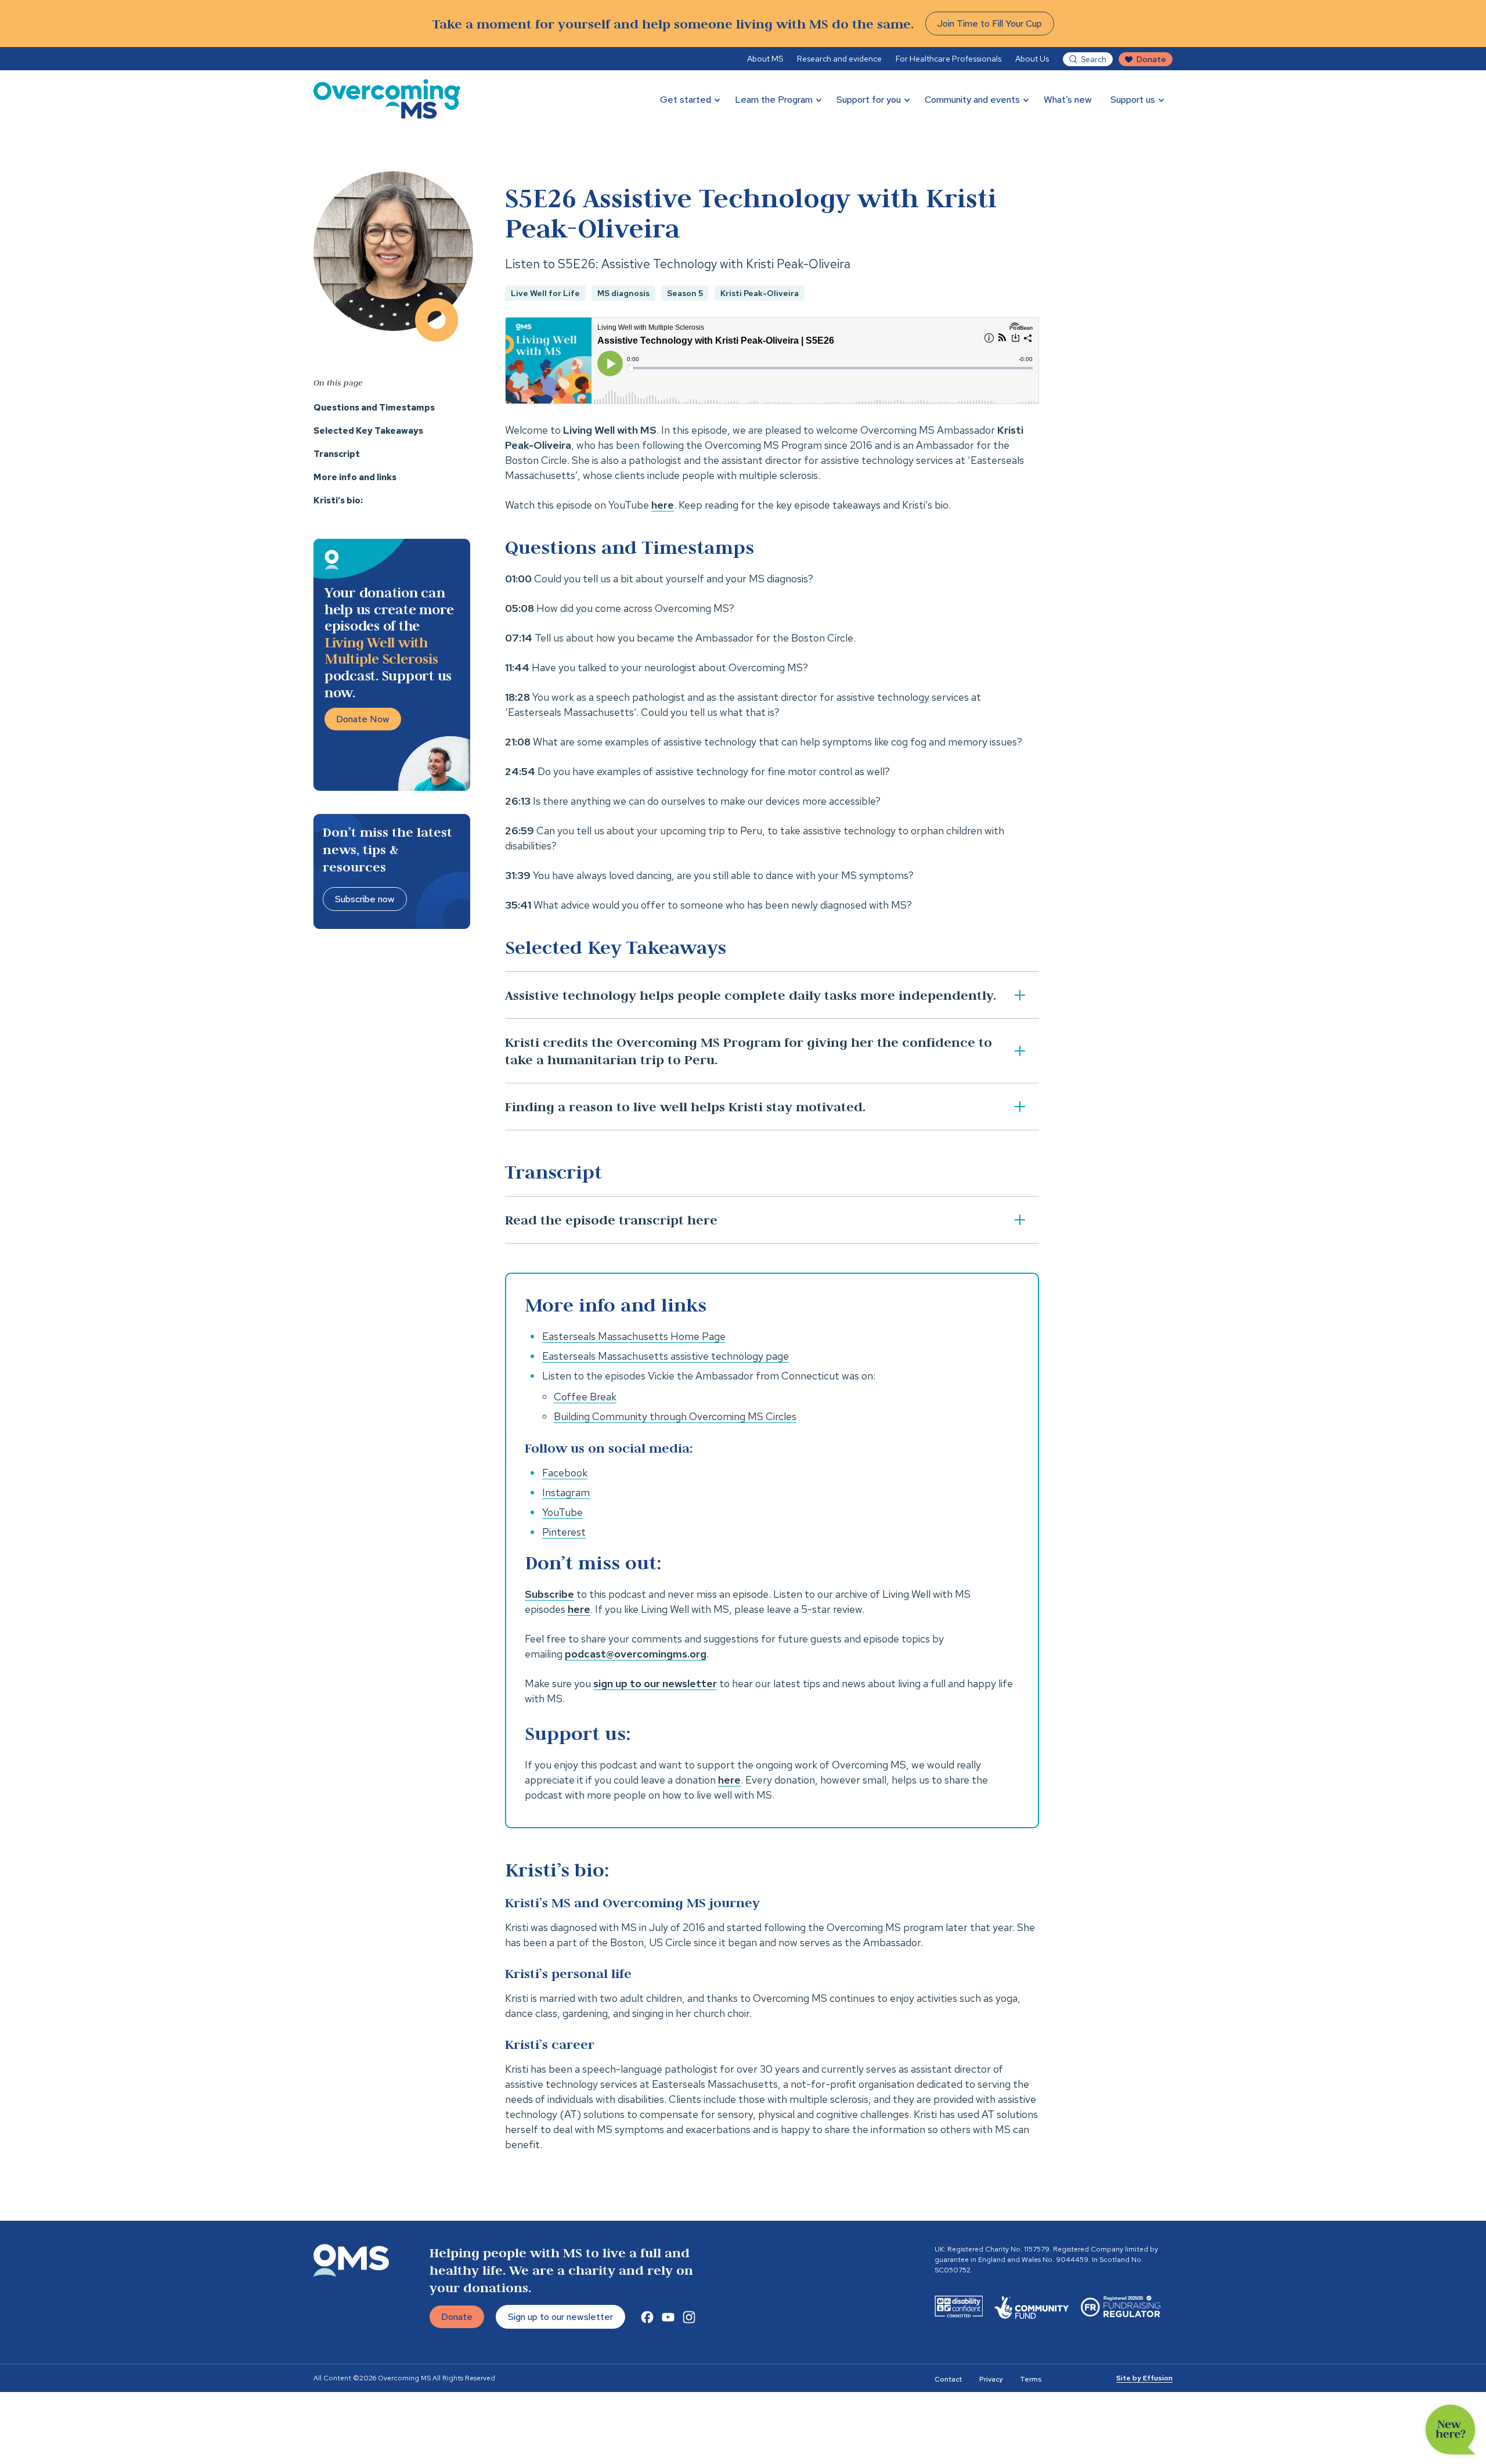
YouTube (562, 1512)
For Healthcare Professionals (948, 59)
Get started (686, 100)
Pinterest (564, 1532)
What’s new (1068, 100)
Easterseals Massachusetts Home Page (634, 1336)
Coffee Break (585, 1397)
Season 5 (685, 293)
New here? (1451, 2430)
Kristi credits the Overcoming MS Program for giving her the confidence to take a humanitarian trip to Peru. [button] (749, 1051)
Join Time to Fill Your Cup (990, 24)
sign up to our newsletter (655, 1683)
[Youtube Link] (668, 2317)
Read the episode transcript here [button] (611, 1220)
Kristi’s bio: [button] (338, 500)
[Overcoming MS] (387, 99)
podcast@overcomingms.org (636, 1654)
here (663, 505)
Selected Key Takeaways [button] (368, 431)
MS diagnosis (623, 293)
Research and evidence (839, 59)
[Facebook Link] (647, 2317)
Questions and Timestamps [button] (374, 408)
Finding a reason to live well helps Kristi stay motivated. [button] (685, 1106)
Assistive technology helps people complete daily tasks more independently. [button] (751, 995)
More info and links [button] (355, 477)
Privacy (991, 2379)
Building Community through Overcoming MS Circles (675, 1416)
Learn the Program (774, 100)
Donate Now (363, 719)
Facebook (565, 1473)
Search (1094, 59)
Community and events (972, 100)
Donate (1151, 59)
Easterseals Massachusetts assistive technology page (666, 1356)
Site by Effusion (1144, 2378)
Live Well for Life (545, 293)
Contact (948, 2379)
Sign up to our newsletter (560, 2317)
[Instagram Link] (689, 2317)
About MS (765, 59)
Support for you (869, 100)
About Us (1032, 59)
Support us (1133, 100)
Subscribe (549, 1594)
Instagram (566, 1492)
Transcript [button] (337, 454)
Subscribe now (365, 899)
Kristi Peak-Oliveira (760, 293)
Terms (1031, 2379)
